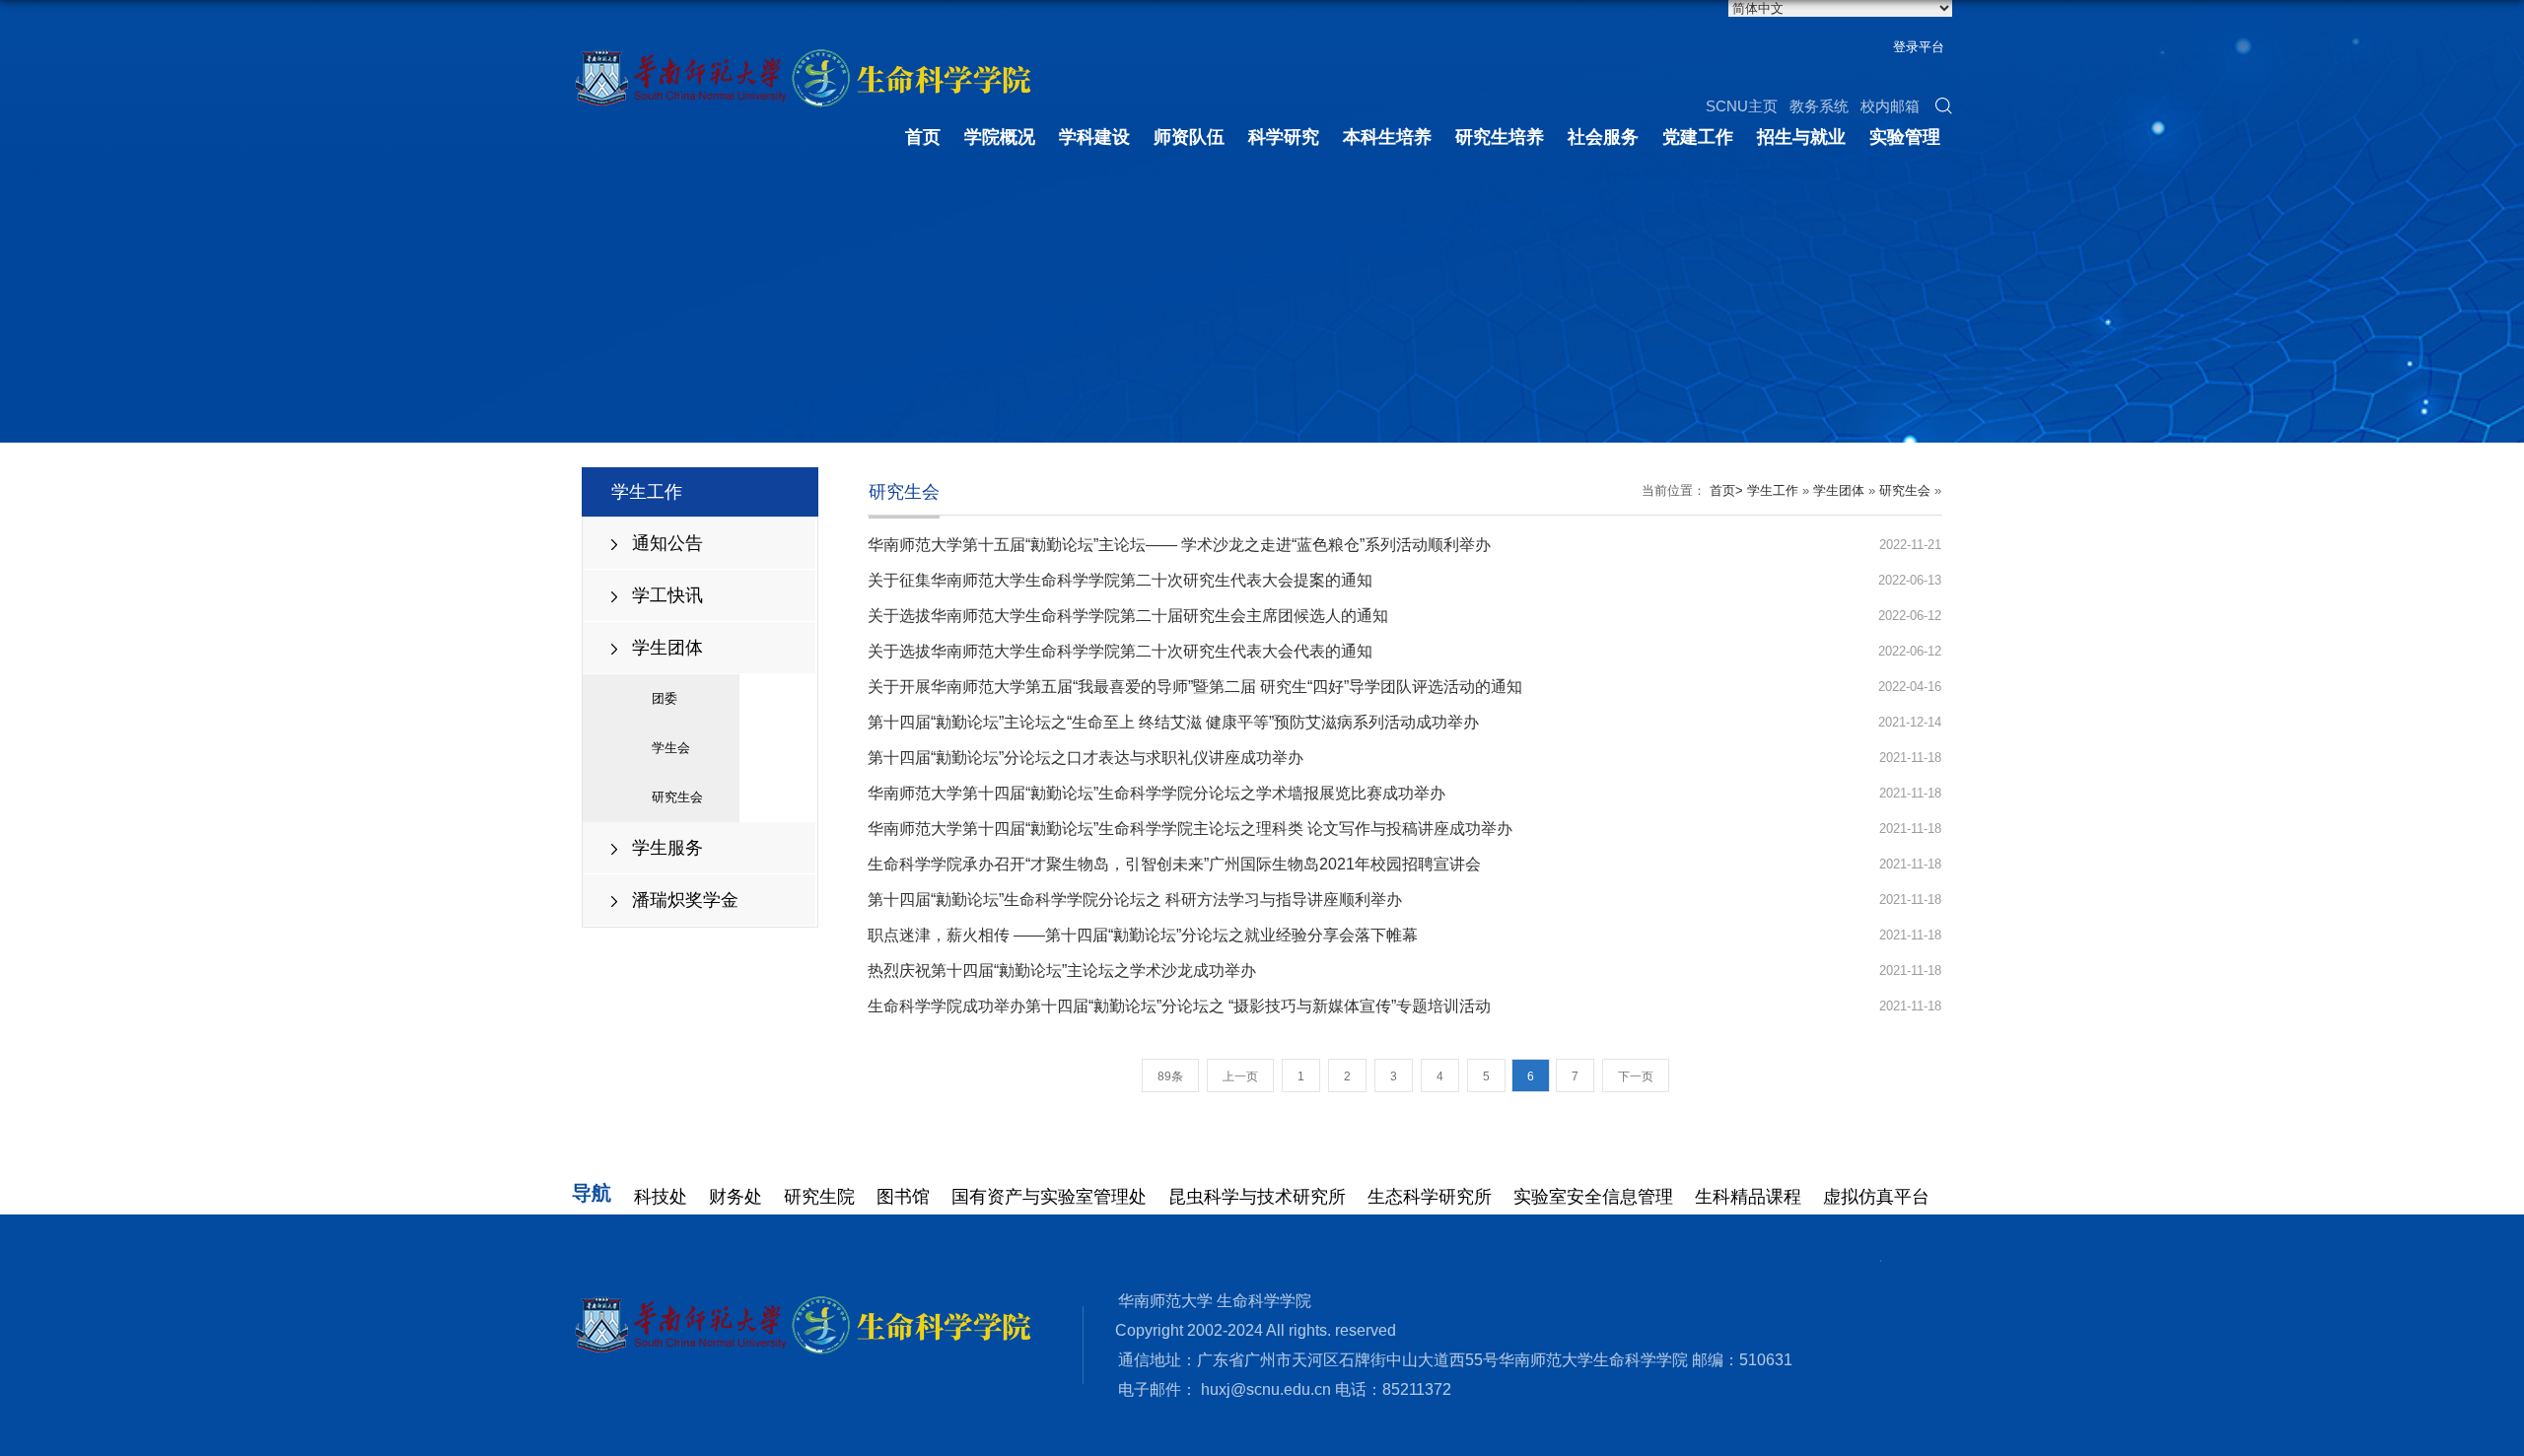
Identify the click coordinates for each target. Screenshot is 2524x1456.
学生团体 (667, 648)
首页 (923, 137)
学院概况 (1000, 137)
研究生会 (677, 797)
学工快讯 (667, 595)
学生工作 (1773, 490)
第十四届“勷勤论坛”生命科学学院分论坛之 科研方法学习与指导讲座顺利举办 (1135, 900)
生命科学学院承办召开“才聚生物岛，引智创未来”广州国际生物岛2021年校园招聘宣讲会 (1174, 864)
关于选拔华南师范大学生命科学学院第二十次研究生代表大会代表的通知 (1120, 651)
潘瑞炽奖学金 (685, 900)
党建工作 (1698, 137)
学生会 (671, 748)
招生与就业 (1801, 137)
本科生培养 (1387, 137)
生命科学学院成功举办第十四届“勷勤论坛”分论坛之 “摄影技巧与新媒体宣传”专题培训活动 (1179, 1006)
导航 (592, 1193)
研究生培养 (1500, 137)
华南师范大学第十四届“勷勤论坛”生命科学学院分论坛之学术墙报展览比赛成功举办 (1157, 793)
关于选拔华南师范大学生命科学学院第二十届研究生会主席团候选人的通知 (1128, 616)
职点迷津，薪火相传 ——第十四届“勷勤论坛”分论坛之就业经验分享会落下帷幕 (1143, 935)
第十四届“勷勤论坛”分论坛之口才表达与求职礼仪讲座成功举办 (1086, 758)
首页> (1726, 490)
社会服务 (1603, 137)
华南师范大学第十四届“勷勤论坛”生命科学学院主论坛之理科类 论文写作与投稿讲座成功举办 (1190, 829)
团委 (665, 698)
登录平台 (1919, 47)
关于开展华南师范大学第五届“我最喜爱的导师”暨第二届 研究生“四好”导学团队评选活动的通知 (1195, 687)
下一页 (1636, 1076)
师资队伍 (1189, 137)
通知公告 (667, 543)
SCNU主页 (1742, 106)
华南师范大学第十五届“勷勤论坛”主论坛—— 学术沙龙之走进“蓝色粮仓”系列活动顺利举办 (1179, 545)
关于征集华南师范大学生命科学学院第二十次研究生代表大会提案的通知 (1120, 580)
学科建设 (1094, 137)
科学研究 (1284, 137)
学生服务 (667, 848)
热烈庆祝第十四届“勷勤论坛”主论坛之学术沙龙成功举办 (1062, 971)
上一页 (1240, 1076)
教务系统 (1819, 106)
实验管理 (1905, 137)
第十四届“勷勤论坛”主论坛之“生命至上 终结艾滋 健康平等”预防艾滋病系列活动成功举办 (1173, 722)
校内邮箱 (1890, 106)
